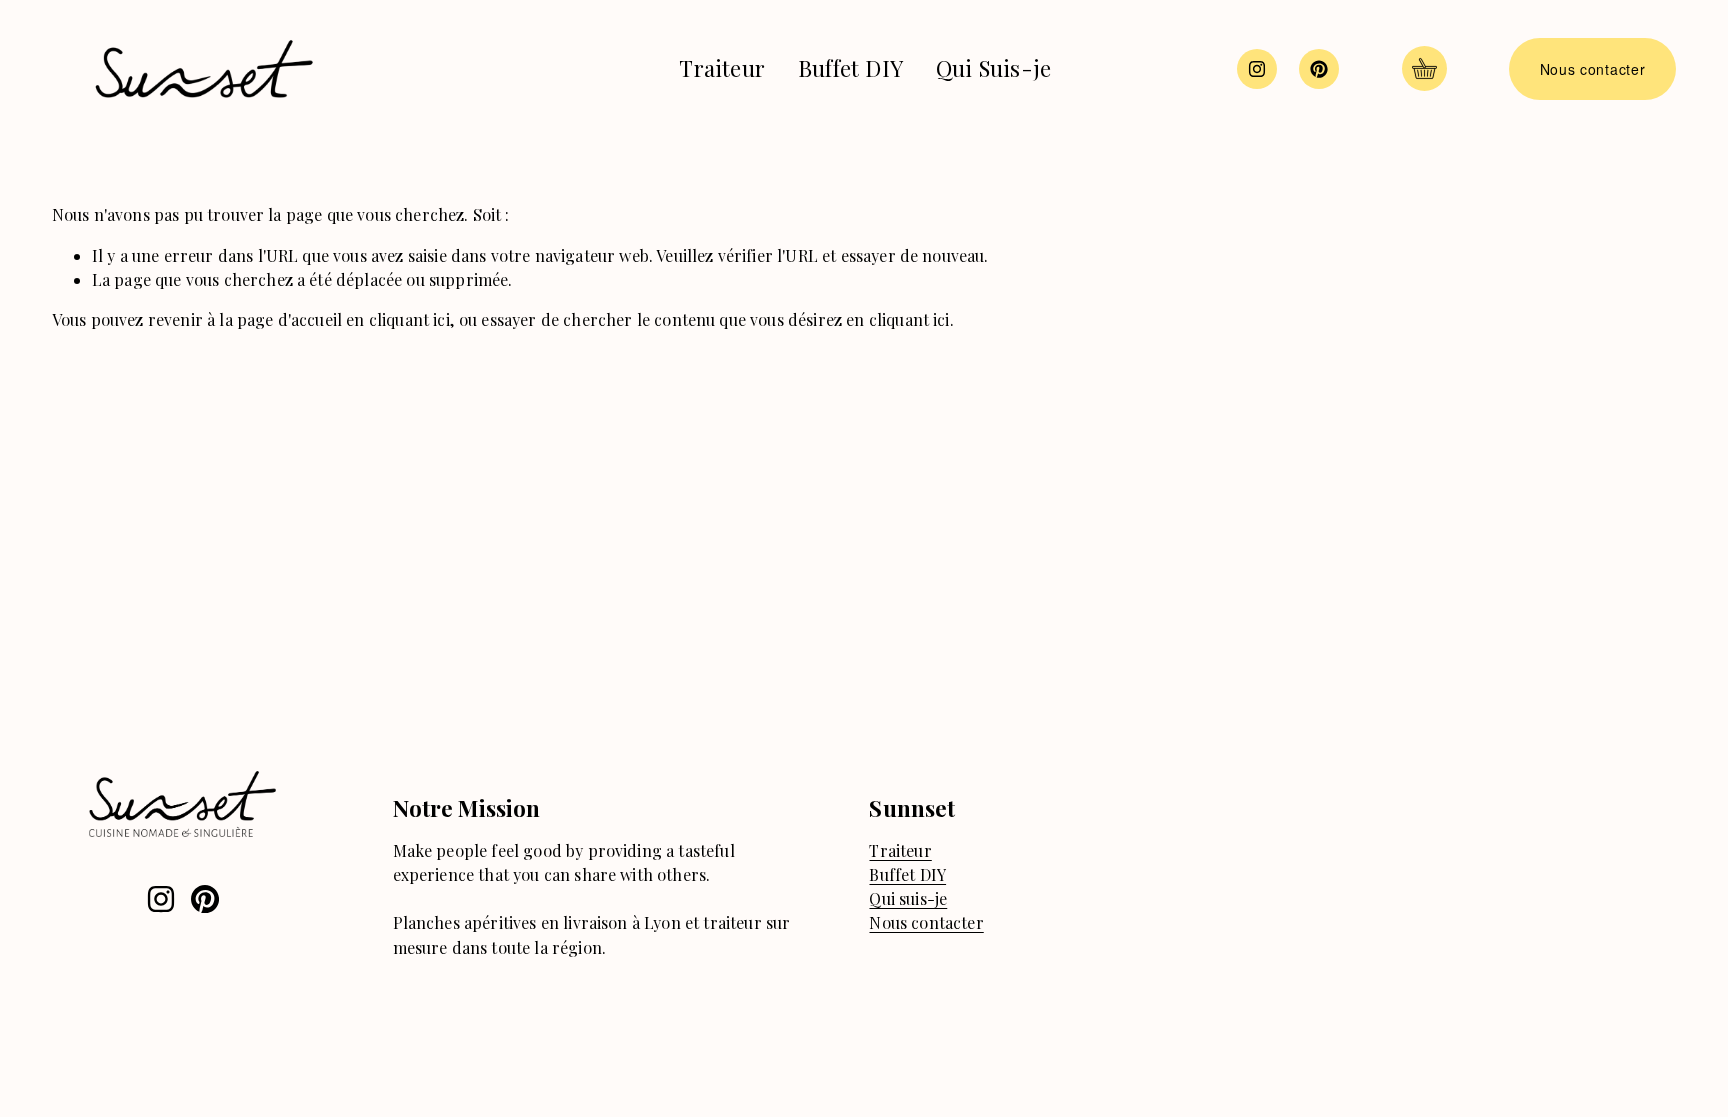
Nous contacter (1593, 69)
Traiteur (722, 68)
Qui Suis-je (993, 68)
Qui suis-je (908, 898)
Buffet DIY (850, 68)
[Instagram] (1257, 69)
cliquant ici (409, 319)
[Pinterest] (1319, 69)
